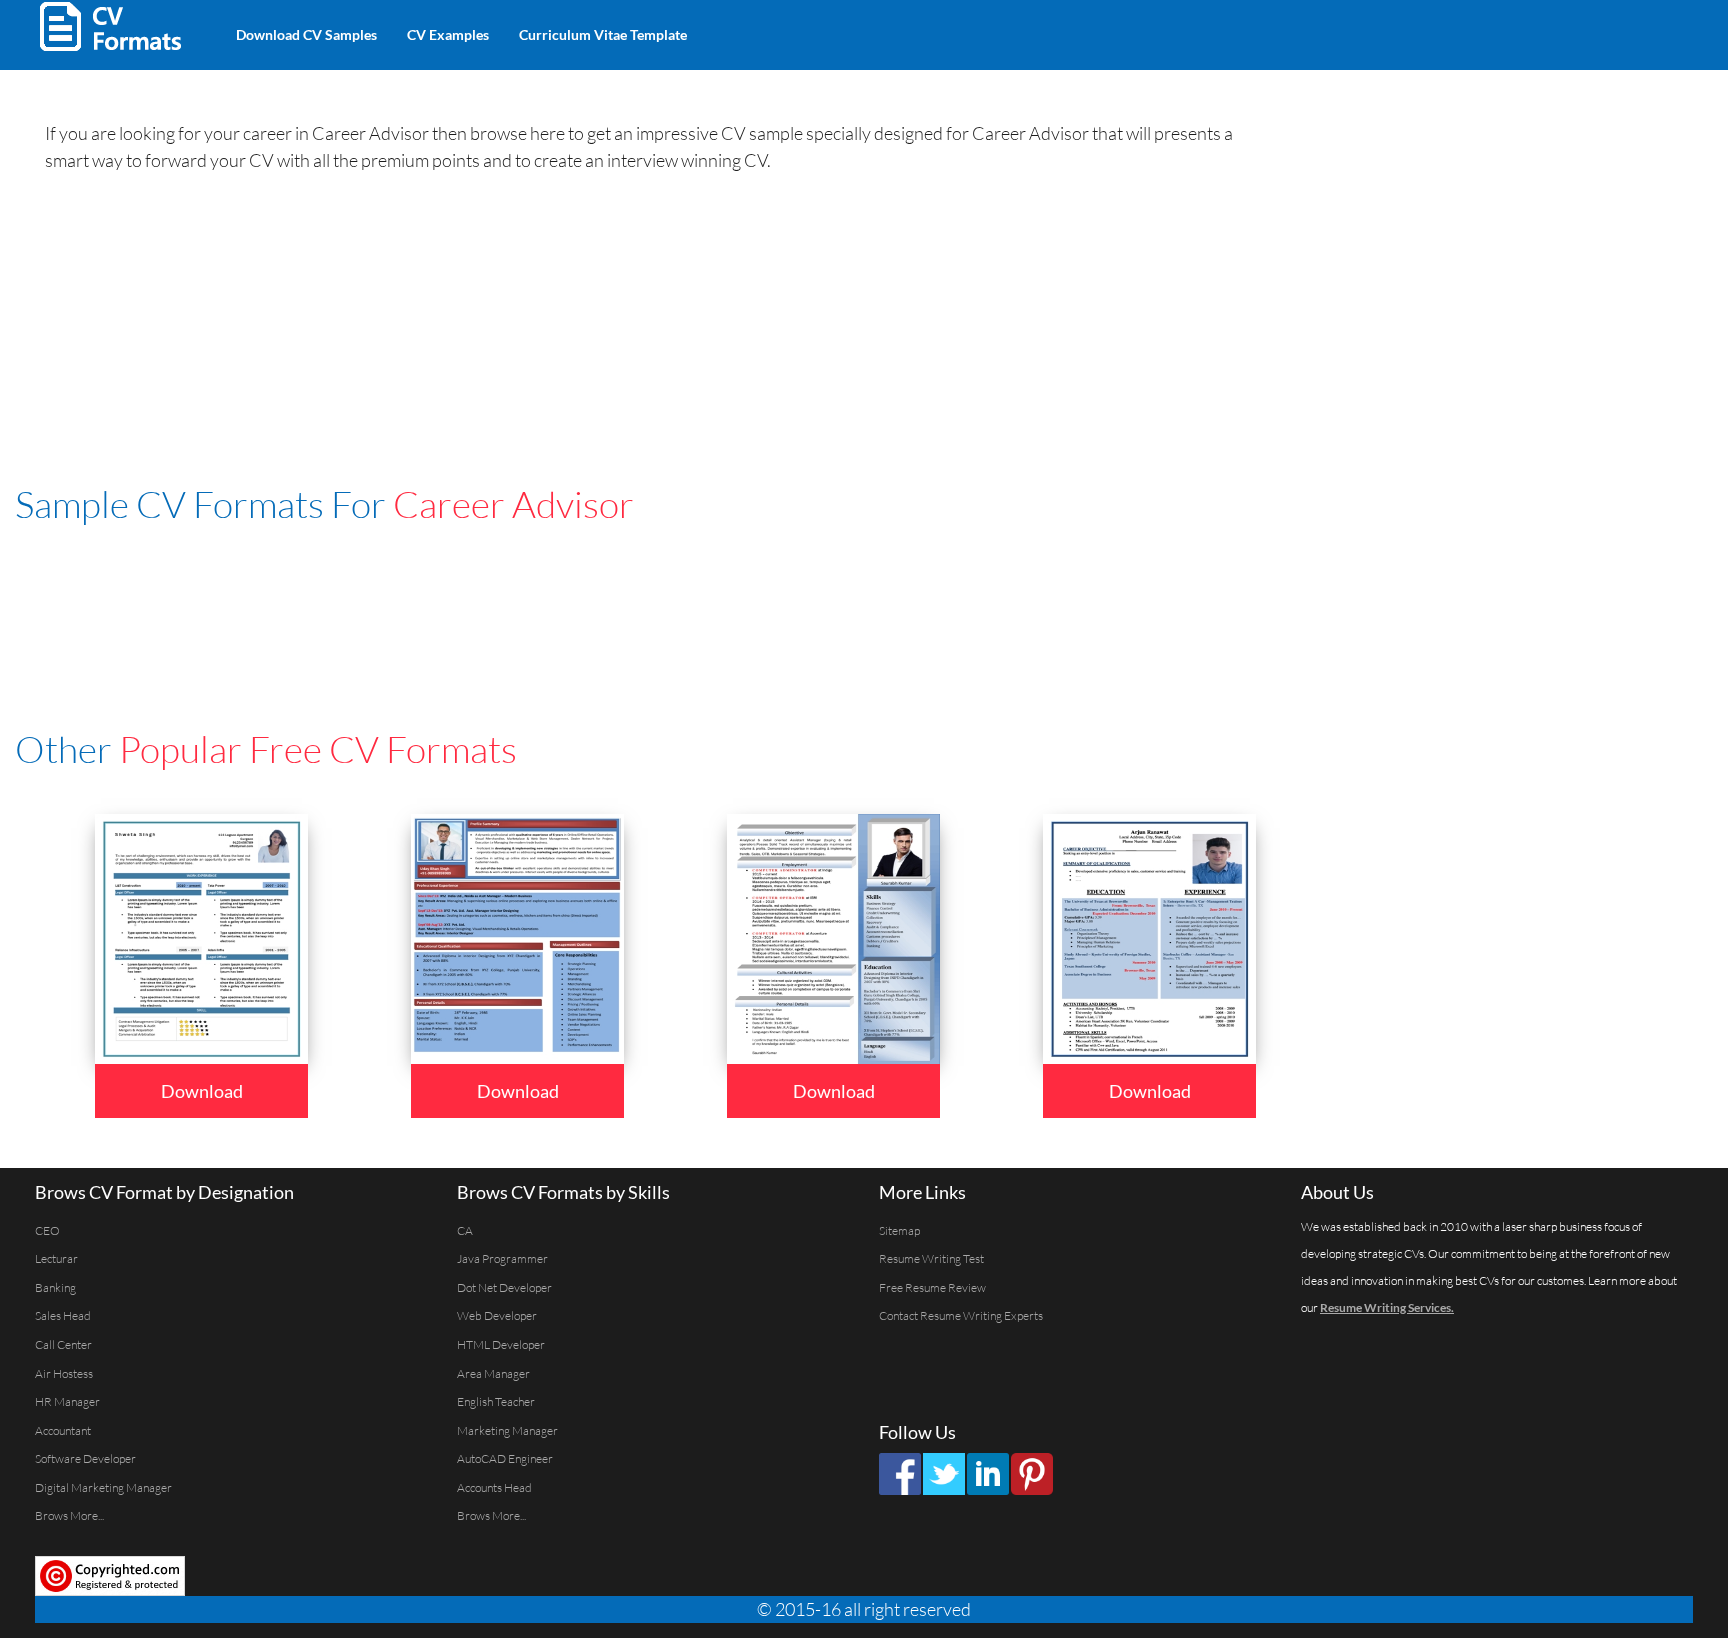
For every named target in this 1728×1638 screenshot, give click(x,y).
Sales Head (63, 1315)
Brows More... (69, 1515)
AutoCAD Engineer (505, 1458)
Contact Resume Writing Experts (961, 1315)
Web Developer (497, 1315)
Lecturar (56, 1258)
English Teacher (496, 1401)
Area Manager (493, 1373)
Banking (55, 1287)
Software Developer (85, 1458)
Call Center (63, 1344)
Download (202, 1091)
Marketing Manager (507, 1430)
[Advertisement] (936, 30)
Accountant (63, 1430)
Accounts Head (494, 1487)
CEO (47, 1230)
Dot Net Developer (504, 1287)
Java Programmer (502, 1258)
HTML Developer (501, 1344)
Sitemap (899, 1230)
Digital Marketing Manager (103, 1487)
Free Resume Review (932, 1287)
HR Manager (67, 1401)
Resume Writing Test (931, 1258)
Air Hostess (64, 1373)
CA (465, 1230)
